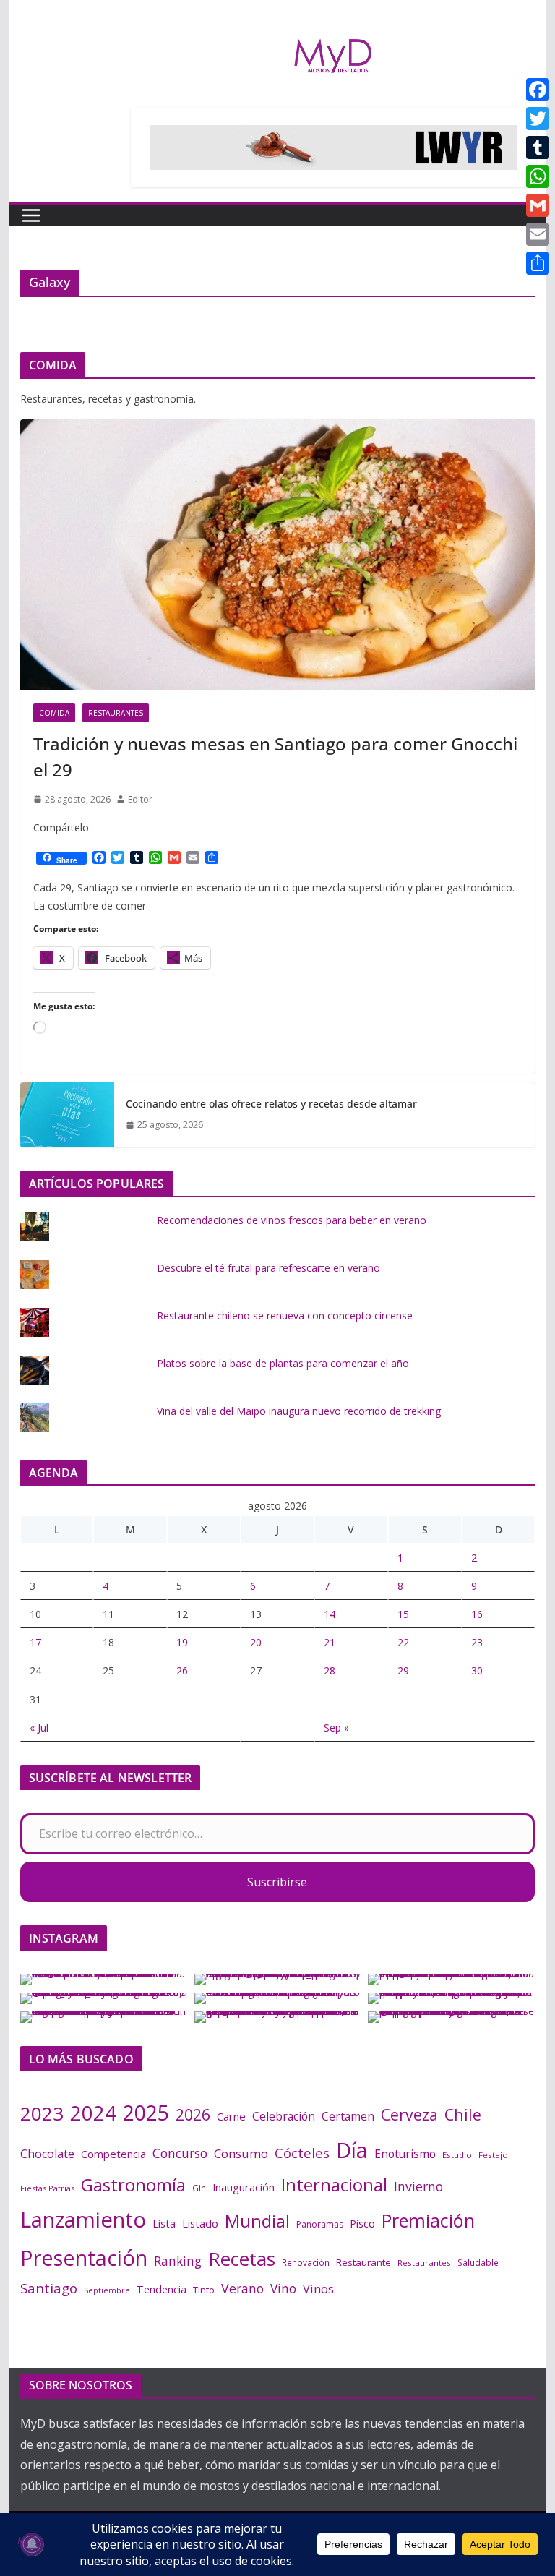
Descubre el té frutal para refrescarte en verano (268, 1268)
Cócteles (302, 2153)
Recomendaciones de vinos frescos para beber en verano (292, 1220)
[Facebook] (538, 90)
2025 (146, 2113)
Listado (200, 2223)
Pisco (362, 2223)
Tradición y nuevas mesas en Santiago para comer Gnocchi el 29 (275, 757)
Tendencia (162, 2289)
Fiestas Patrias (47, 2188)
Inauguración (244, 2187)
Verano (242, 2288)
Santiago (49, 2288)
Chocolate (47, 2154)
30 (477, 1670)
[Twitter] (538, 119)
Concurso (180, 2153)
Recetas (242, 2259)
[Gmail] (538, 205)
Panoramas (320, 2224)
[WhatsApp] (538, 176)
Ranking (178, 2261)
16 (477, 1614)
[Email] (538, 234)
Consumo (241, 2153)
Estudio (457, 2155)
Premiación (428, 2220)
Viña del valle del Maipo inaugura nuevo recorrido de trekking (299, 1411)
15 (403, 1614)
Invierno (418, 2186)
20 (256, 1642)
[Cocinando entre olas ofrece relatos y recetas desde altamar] (67, 1115)
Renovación (306, 2262)
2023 (42, 2113)
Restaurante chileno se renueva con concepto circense (285, 1315)
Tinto (204, 2290)
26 (182, 1670)
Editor (140, 799)
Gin (199, 2188)
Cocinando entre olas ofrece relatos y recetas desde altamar (271, 1104)
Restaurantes (116, 713)
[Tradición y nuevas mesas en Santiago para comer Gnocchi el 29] (278, 555)
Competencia (113, 2154)
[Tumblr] (538, 147)
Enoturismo (405, 2154)
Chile (463, 2114)
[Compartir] (538, 263)
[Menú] (31, 215)
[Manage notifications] (32, 2544)
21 (330, 1642)
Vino (283, 2288)
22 (403, 1642)
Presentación (84, 2258)
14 (330, 1614)
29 (403, 1670)
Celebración (284, 2116)
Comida (54, 713)
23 (477, 1642)
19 (182, 1642)
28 (330, 1670)
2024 (93, 2113)
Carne (231, 2116)
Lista (164, 2223)
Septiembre (107, 2290)
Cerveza (409, 2114)
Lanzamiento (83, 2220)
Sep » (336, 1728)
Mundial (257, 2221)
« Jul (39, 1728)
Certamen (348, 2116)
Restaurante (363, 2262)
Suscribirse (277, 1882)
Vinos (318, 2289)
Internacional (334, 2185)
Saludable (478, 2262)
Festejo (493, 2155)
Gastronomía (133, 2185)
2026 (193, 2114)
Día (352, 2150)
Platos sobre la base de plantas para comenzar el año (283, 1363)
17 (35, 1642)
